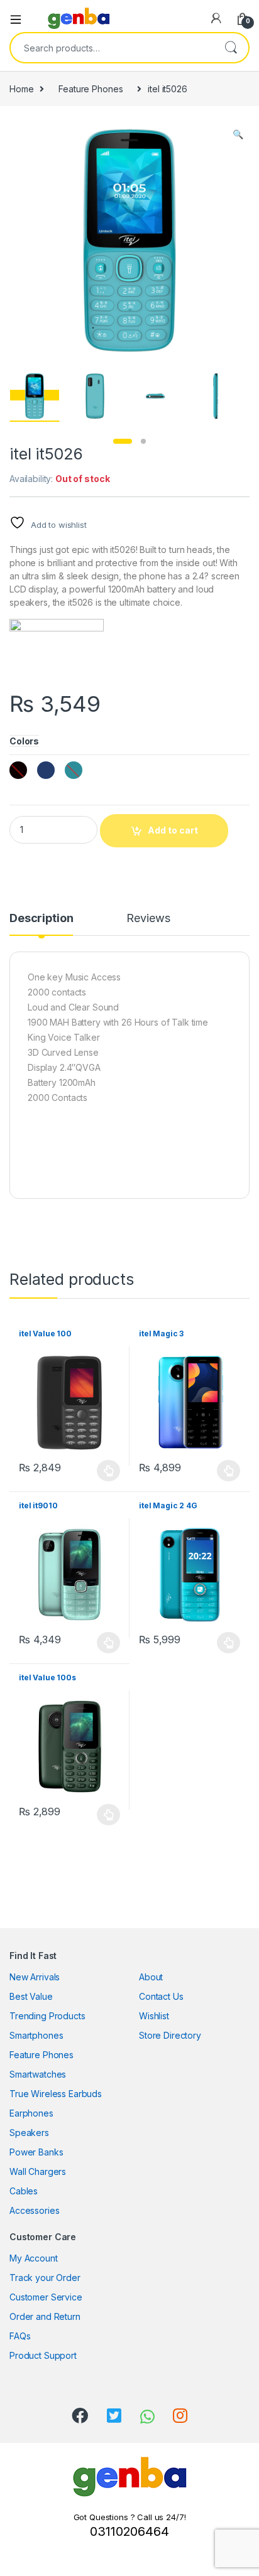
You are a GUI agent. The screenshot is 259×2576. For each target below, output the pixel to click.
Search (231, 48)
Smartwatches (38, 2074)
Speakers (29, 2133)
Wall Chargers (38, 2171)
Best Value (31, 1996)
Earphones (31, 2113)
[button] (238, 134)
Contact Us (161, 1996)
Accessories (34, 2210)
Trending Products (47, 2016)
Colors (24, 741)
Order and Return (45, 2316)
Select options (105, 1471)
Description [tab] (41, 919)
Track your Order (45, 2278)
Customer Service (46, 2297)
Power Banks (36, 2152)
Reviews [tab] (148, 919)
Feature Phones (91, 89)
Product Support (43, 2355)
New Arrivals (35, 1977)
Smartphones (36, 2035)
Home (21, 89)
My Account (34, 2258)
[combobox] (112, 48)
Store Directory (170, 2035)
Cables (24, 2191)
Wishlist (154, 2016)
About (151, 1977)
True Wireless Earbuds (56, 2094)
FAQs (20, 2336)
